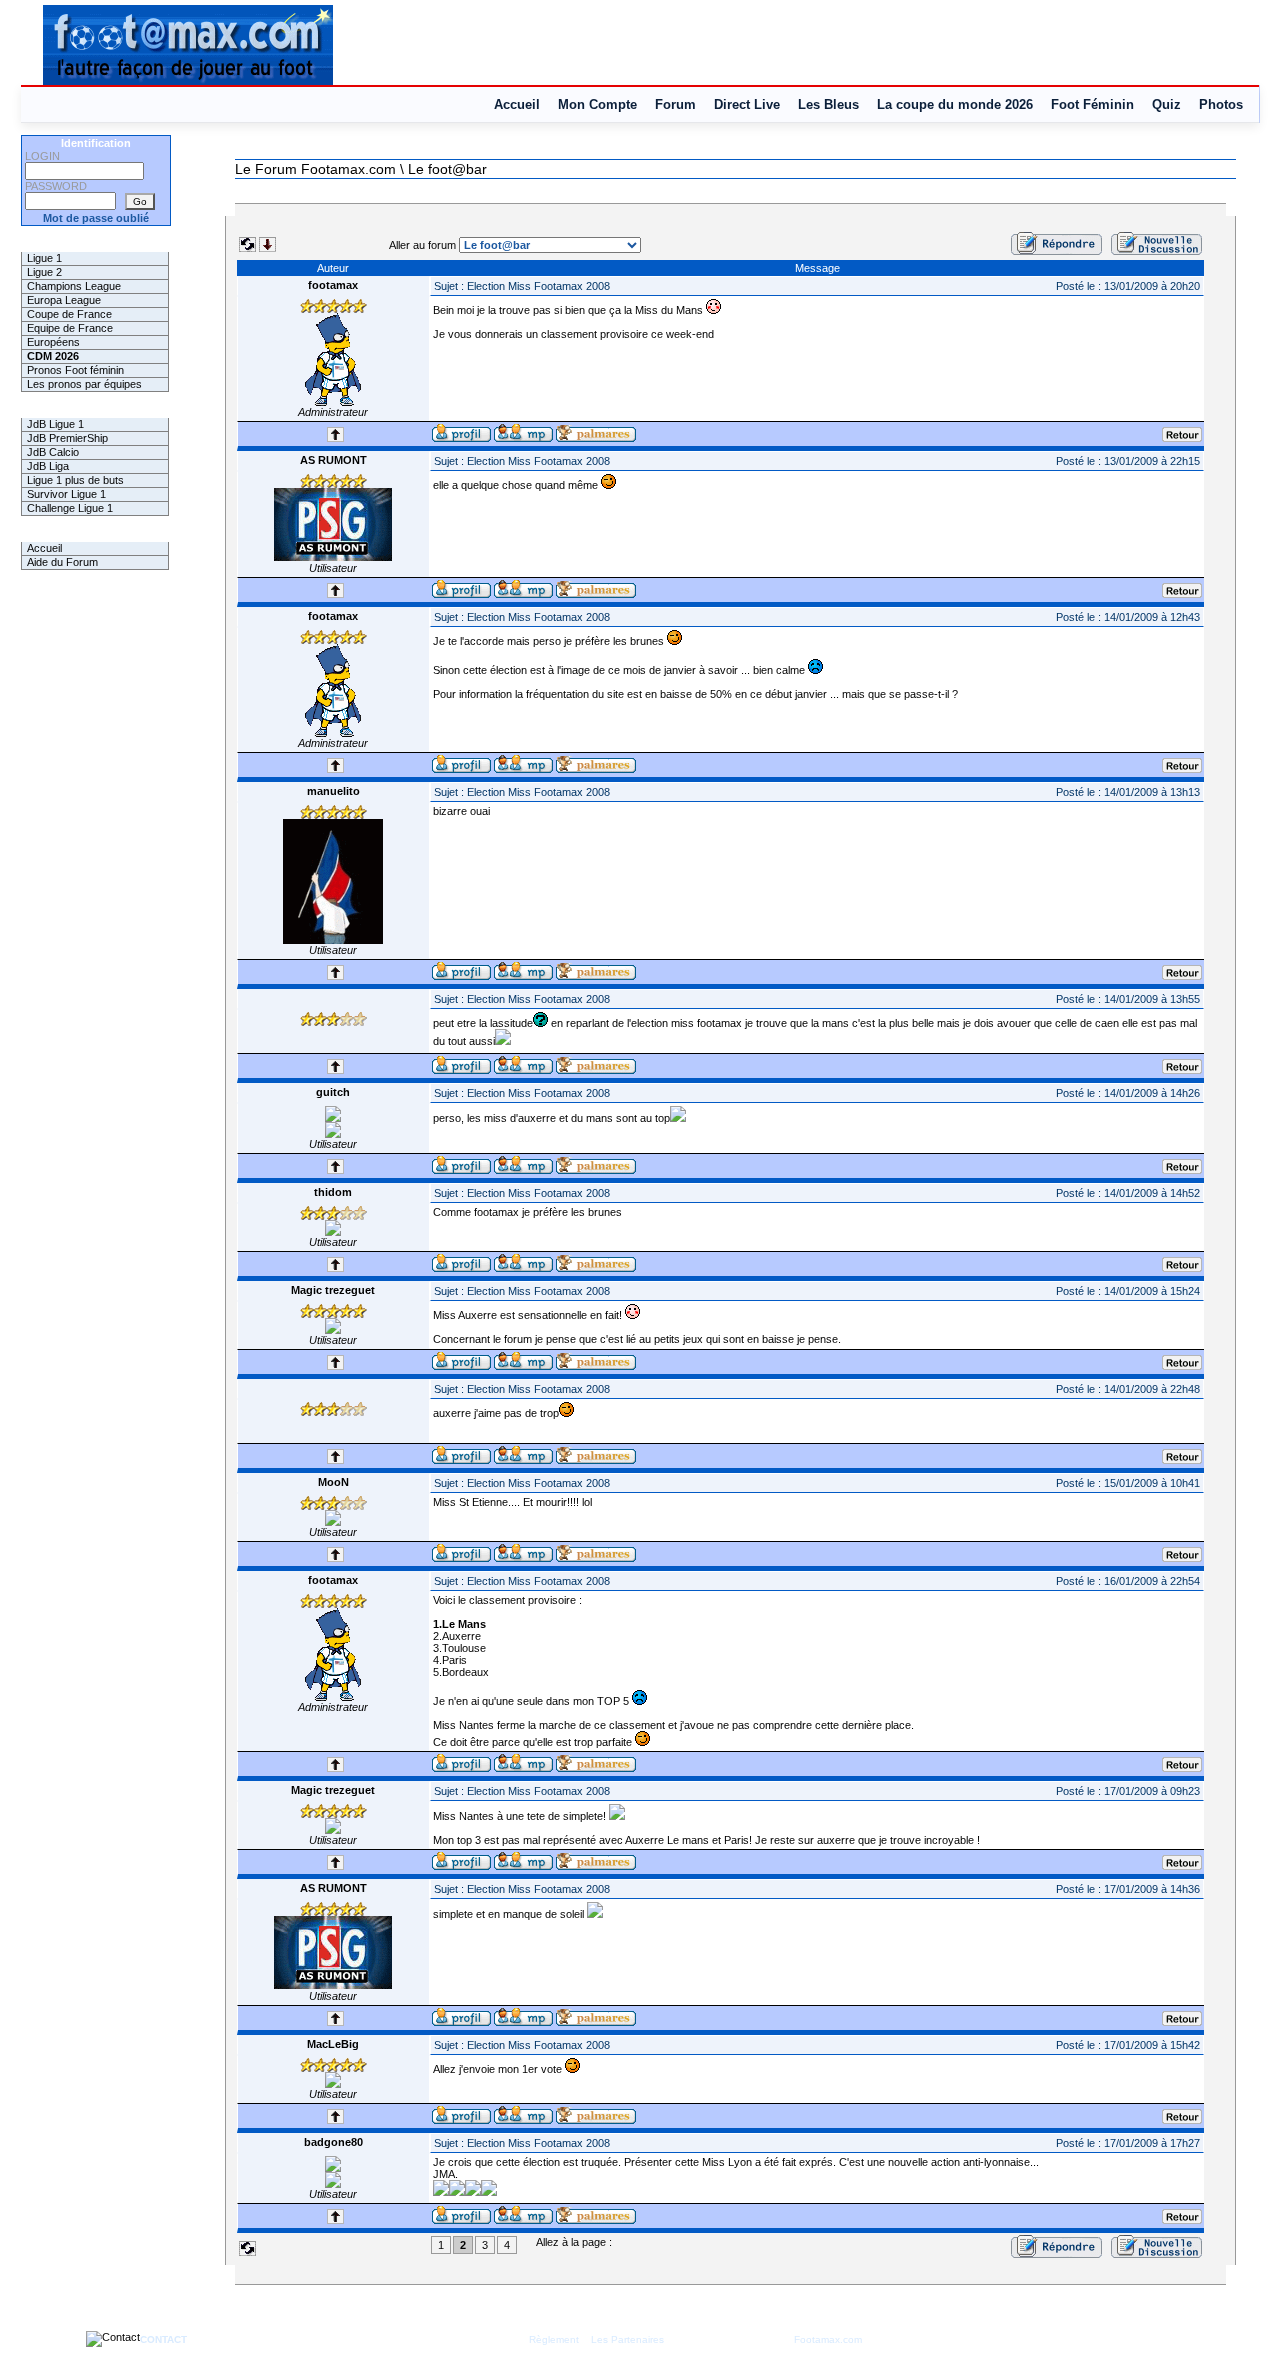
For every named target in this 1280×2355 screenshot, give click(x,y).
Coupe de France (69, 314)
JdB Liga (48, 466)
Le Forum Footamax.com (315, 169)
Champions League (74, 286)
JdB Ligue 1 (55, 424)
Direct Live (747, 104)
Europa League (64, 300)
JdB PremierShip (67, 438)
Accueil (517, 104)
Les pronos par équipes (84, 384)
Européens (53, 342)
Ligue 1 (44, 258)
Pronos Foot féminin (75, 370)
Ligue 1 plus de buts (75, 480)
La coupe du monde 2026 (955, 104)
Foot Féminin (1092, 104)
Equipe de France (70, 328)
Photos (1221, 104)
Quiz (1166, 104)
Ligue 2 (44, 272)
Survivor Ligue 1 (66, 494)
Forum (675, 104)
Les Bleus (828, 104)
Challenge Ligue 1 (70, 508)
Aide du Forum (62, 562)
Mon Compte (597, 104)
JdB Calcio (53, 452)
